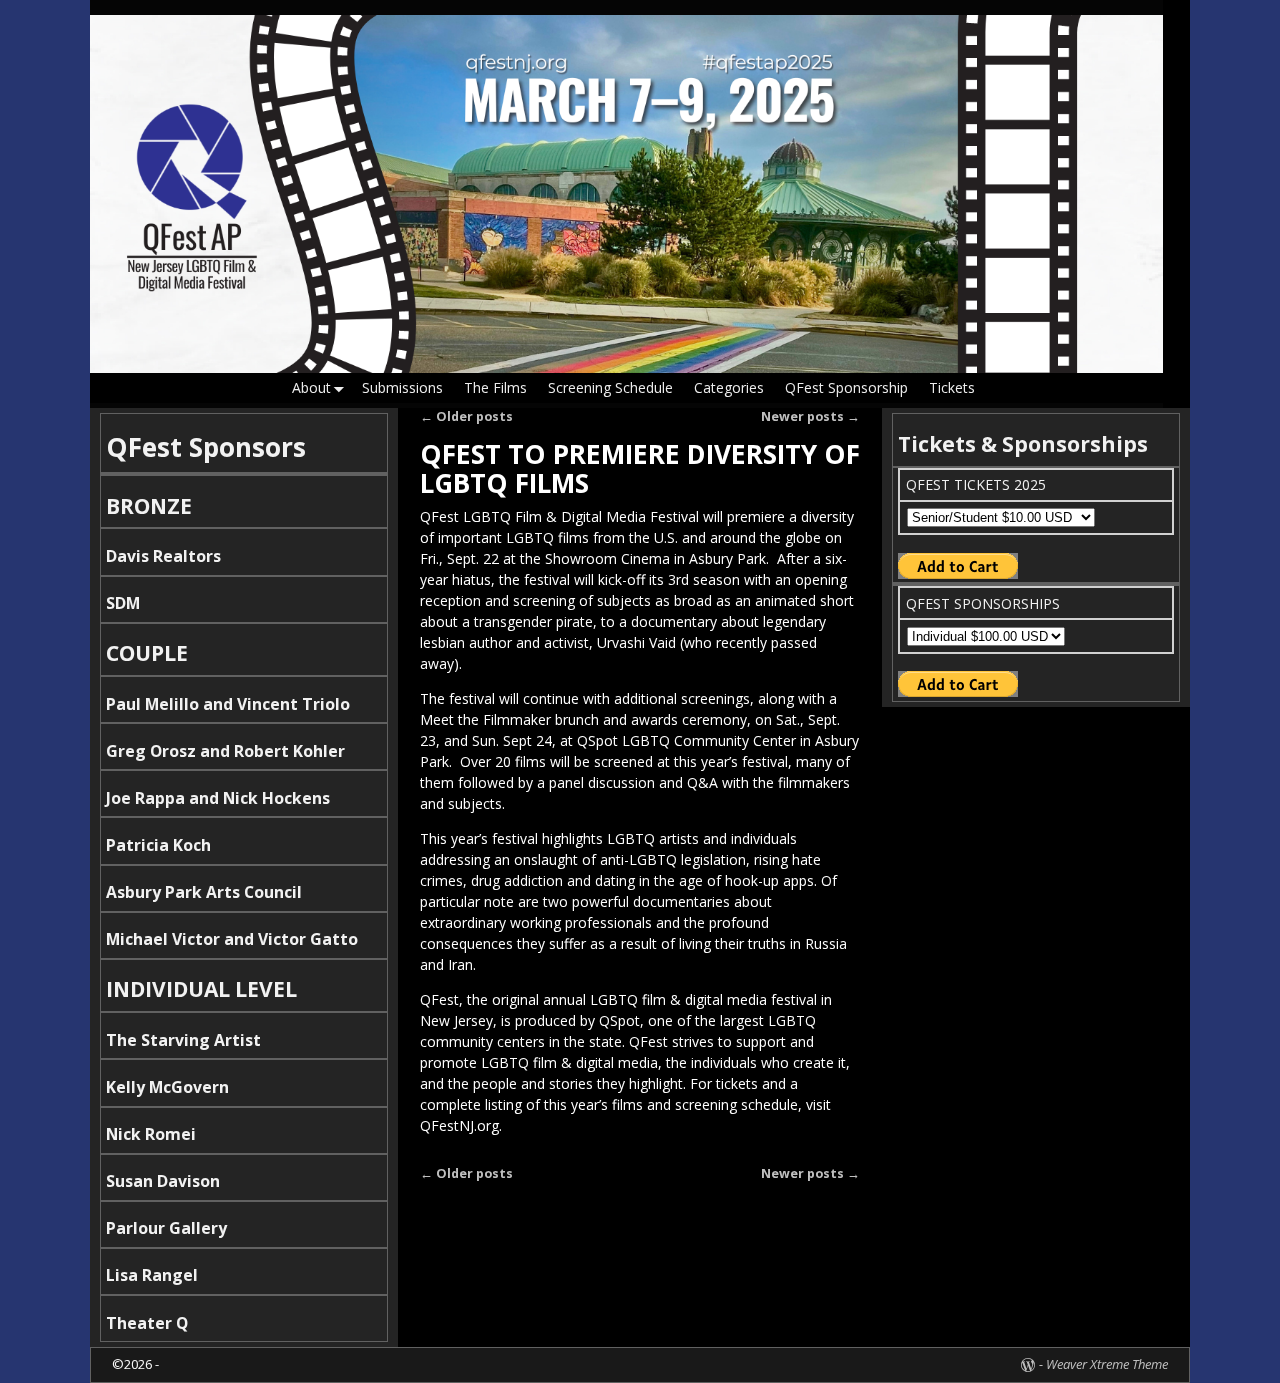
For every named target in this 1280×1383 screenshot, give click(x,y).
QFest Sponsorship (846, 387)
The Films (495, 387)
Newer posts (810, 416)
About (311, 387)
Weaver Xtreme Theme (1107, 1364)
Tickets (952, 387)
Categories (729, 387)
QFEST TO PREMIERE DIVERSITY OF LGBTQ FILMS (640, 468)
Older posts (466, 416)
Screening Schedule (610, 387)
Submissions (402, 387)
